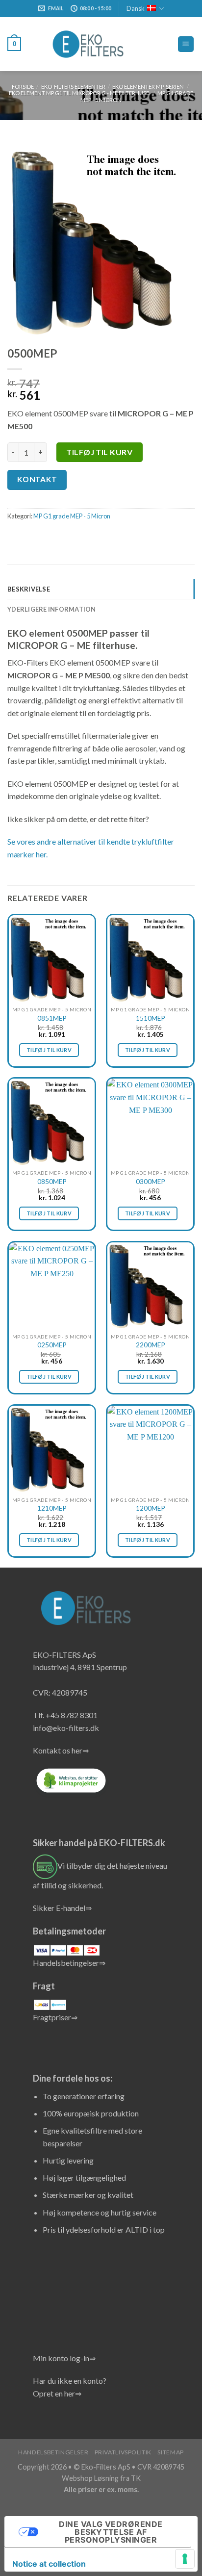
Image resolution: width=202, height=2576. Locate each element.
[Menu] (186, 44)
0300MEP (151, 1182)
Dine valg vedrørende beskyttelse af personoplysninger (111, 2532)
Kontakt (37, 479)
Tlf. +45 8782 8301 (65, 1715)
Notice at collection (49, 2564)
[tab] (101, 589)
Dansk (136, 8)
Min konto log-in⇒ (64, 2358)
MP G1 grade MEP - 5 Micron (72, 516)
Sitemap (170, 2452)
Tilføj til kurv (99, 452)
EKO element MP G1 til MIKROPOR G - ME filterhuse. (79, 93)
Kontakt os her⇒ (61, 1750)
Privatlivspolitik (123, 2452)
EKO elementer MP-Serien (148, 87)
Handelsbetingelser (53, 2452)
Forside (23, 87)
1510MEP (151, 1018)
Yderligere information (52, 609)
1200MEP (151, 1508)
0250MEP (52, 1345)
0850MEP (52, 1182)
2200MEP (151, 1345)
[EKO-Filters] (89, 44)
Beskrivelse (29, 589)
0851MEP (52, 1018)
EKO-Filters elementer (73, 87)
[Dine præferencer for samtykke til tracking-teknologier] (185, 2559)
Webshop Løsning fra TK (101, 2478)
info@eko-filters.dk (66, 1728)
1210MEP (52, 1508)
